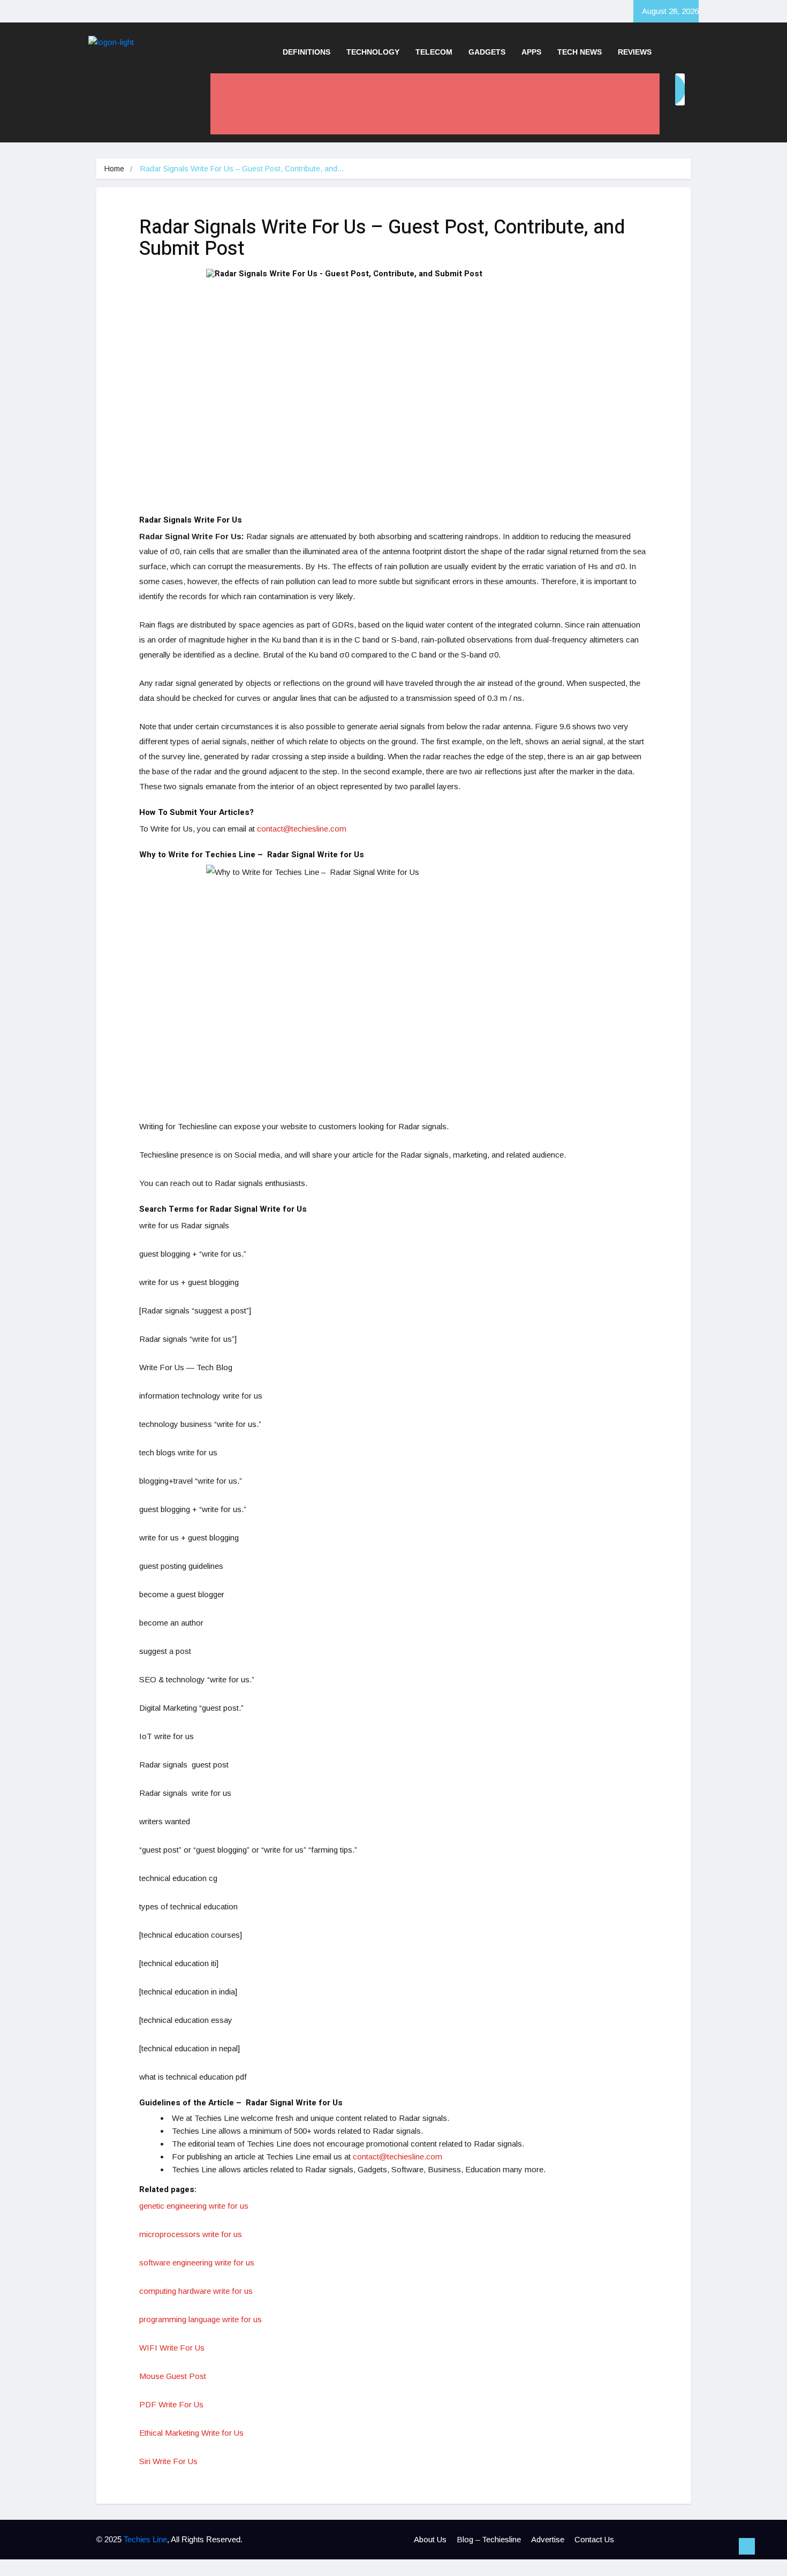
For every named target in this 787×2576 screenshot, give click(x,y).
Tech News (580, 52)
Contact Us (594, 2539)
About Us (430, 2539)
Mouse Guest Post (173, 2376)
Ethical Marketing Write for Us (191, 2433)
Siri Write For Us (168, 2461)
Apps (531, 52)
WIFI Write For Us (172, 2348)
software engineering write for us (197, 2263)
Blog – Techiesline (489, 2539)
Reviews (635, 52)
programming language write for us (200, 2319)
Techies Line (145, 2539)
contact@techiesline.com (302, 829)
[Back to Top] (747, 2547)
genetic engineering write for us (194, 2206)
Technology (373, 52)
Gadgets (487, 52)
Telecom (434, 52)
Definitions (307, 52)
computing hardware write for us (196, 2291)
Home (114, 169)
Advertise (548, 2539)
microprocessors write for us (191, 2234)
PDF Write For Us (171, 2404)
